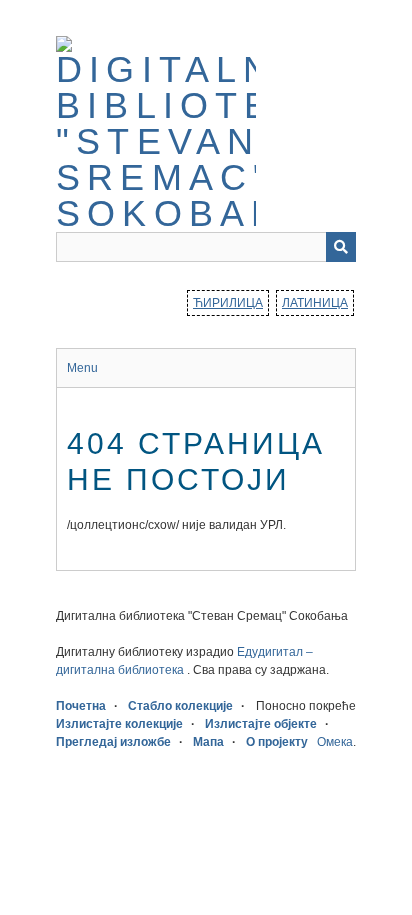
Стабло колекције (180, 706)
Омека (335, 742)
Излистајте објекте (261, 724)
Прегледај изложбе (113, 742)
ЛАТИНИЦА (315, 303)
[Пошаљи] (341, 247)
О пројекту (277, 742)
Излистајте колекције (119, 724)
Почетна (81, 706)
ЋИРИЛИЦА (228, 303)
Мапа (208, 742)
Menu (82, 368)
